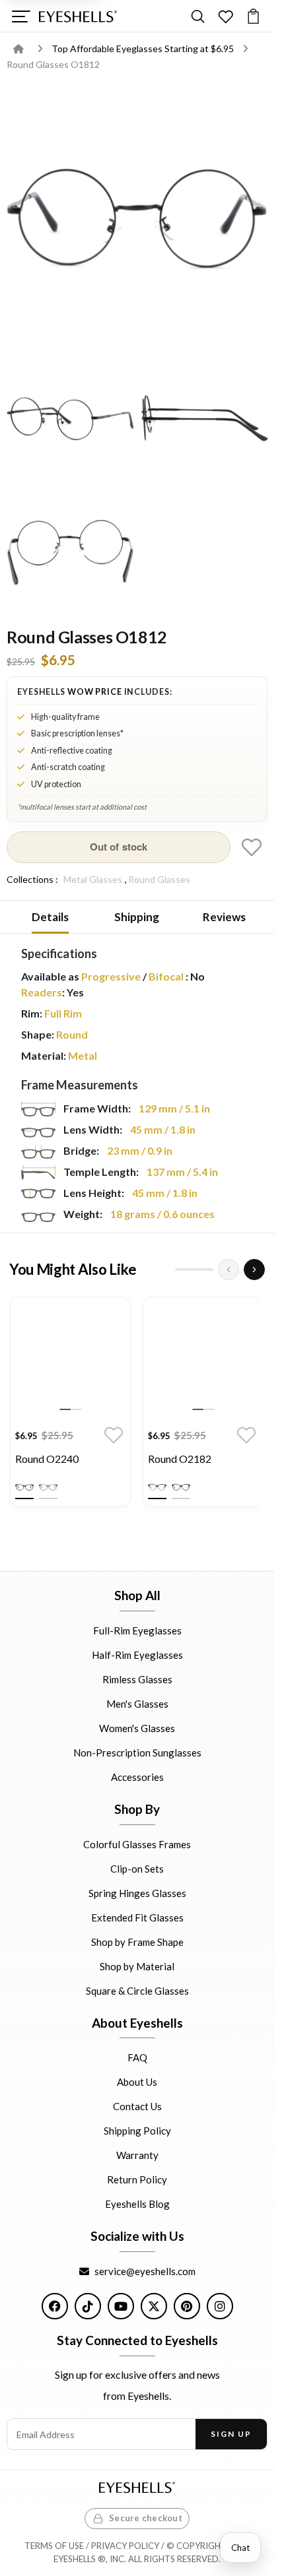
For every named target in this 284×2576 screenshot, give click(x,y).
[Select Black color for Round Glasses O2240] (24, 1487)
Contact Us (137, 2106)
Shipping (137, 917)
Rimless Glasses (137, 1679)
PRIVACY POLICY (125, 2546)
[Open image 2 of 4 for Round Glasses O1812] (70, 419)
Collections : (32, 879)
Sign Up (231, 2434)
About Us (137, 2082)
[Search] (198, 16)
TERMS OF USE (54, 2546)
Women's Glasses (137, 1728)
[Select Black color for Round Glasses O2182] (181, 1487)
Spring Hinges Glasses (137, 1892)
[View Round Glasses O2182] (203, 1358)
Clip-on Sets (137, 1868)
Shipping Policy (137, 2131)
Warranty (137, 2155)
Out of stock (119, 847)
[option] (70, 1405)
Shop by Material (137, 1966)
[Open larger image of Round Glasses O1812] (137, 218)
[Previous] (229, 1270)
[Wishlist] (226, 16)
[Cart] (253, 16)
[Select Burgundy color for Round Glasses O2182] (157, 1487)
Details (50, 917)
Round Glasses (159, 879)
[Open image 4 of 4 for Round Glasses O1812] (70, 553)
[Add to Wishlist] (252, 847)
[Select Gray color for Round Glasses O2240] (48, 1487)
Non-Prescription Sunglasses (137, 1753)
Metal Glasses (93, 879)
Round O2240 (47, 1459)
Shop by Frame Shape (137, 1941)
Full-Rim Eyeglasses (137, 1630)
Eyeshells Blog (137, 2204)
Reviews (224, 917)
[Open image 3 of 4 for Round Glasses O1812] (204, 419)
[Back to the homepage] (28, 48)
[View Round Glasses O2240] (70, 1358)
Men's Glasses (137, 1704)
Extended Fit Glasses (137, 1917)
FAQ (137, 2057)
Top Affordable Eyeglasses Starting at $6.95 (144, 48)
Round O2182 (180, 1459)
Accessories (137, 1777)
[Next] (254, 1270)
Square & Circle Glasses (137, 1990)
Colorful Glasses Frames (137, 1844)
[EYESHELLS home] (78, 16)
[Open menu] (21, 16)
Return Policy (137, 2179)
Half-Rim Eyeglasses (137, 1655)
